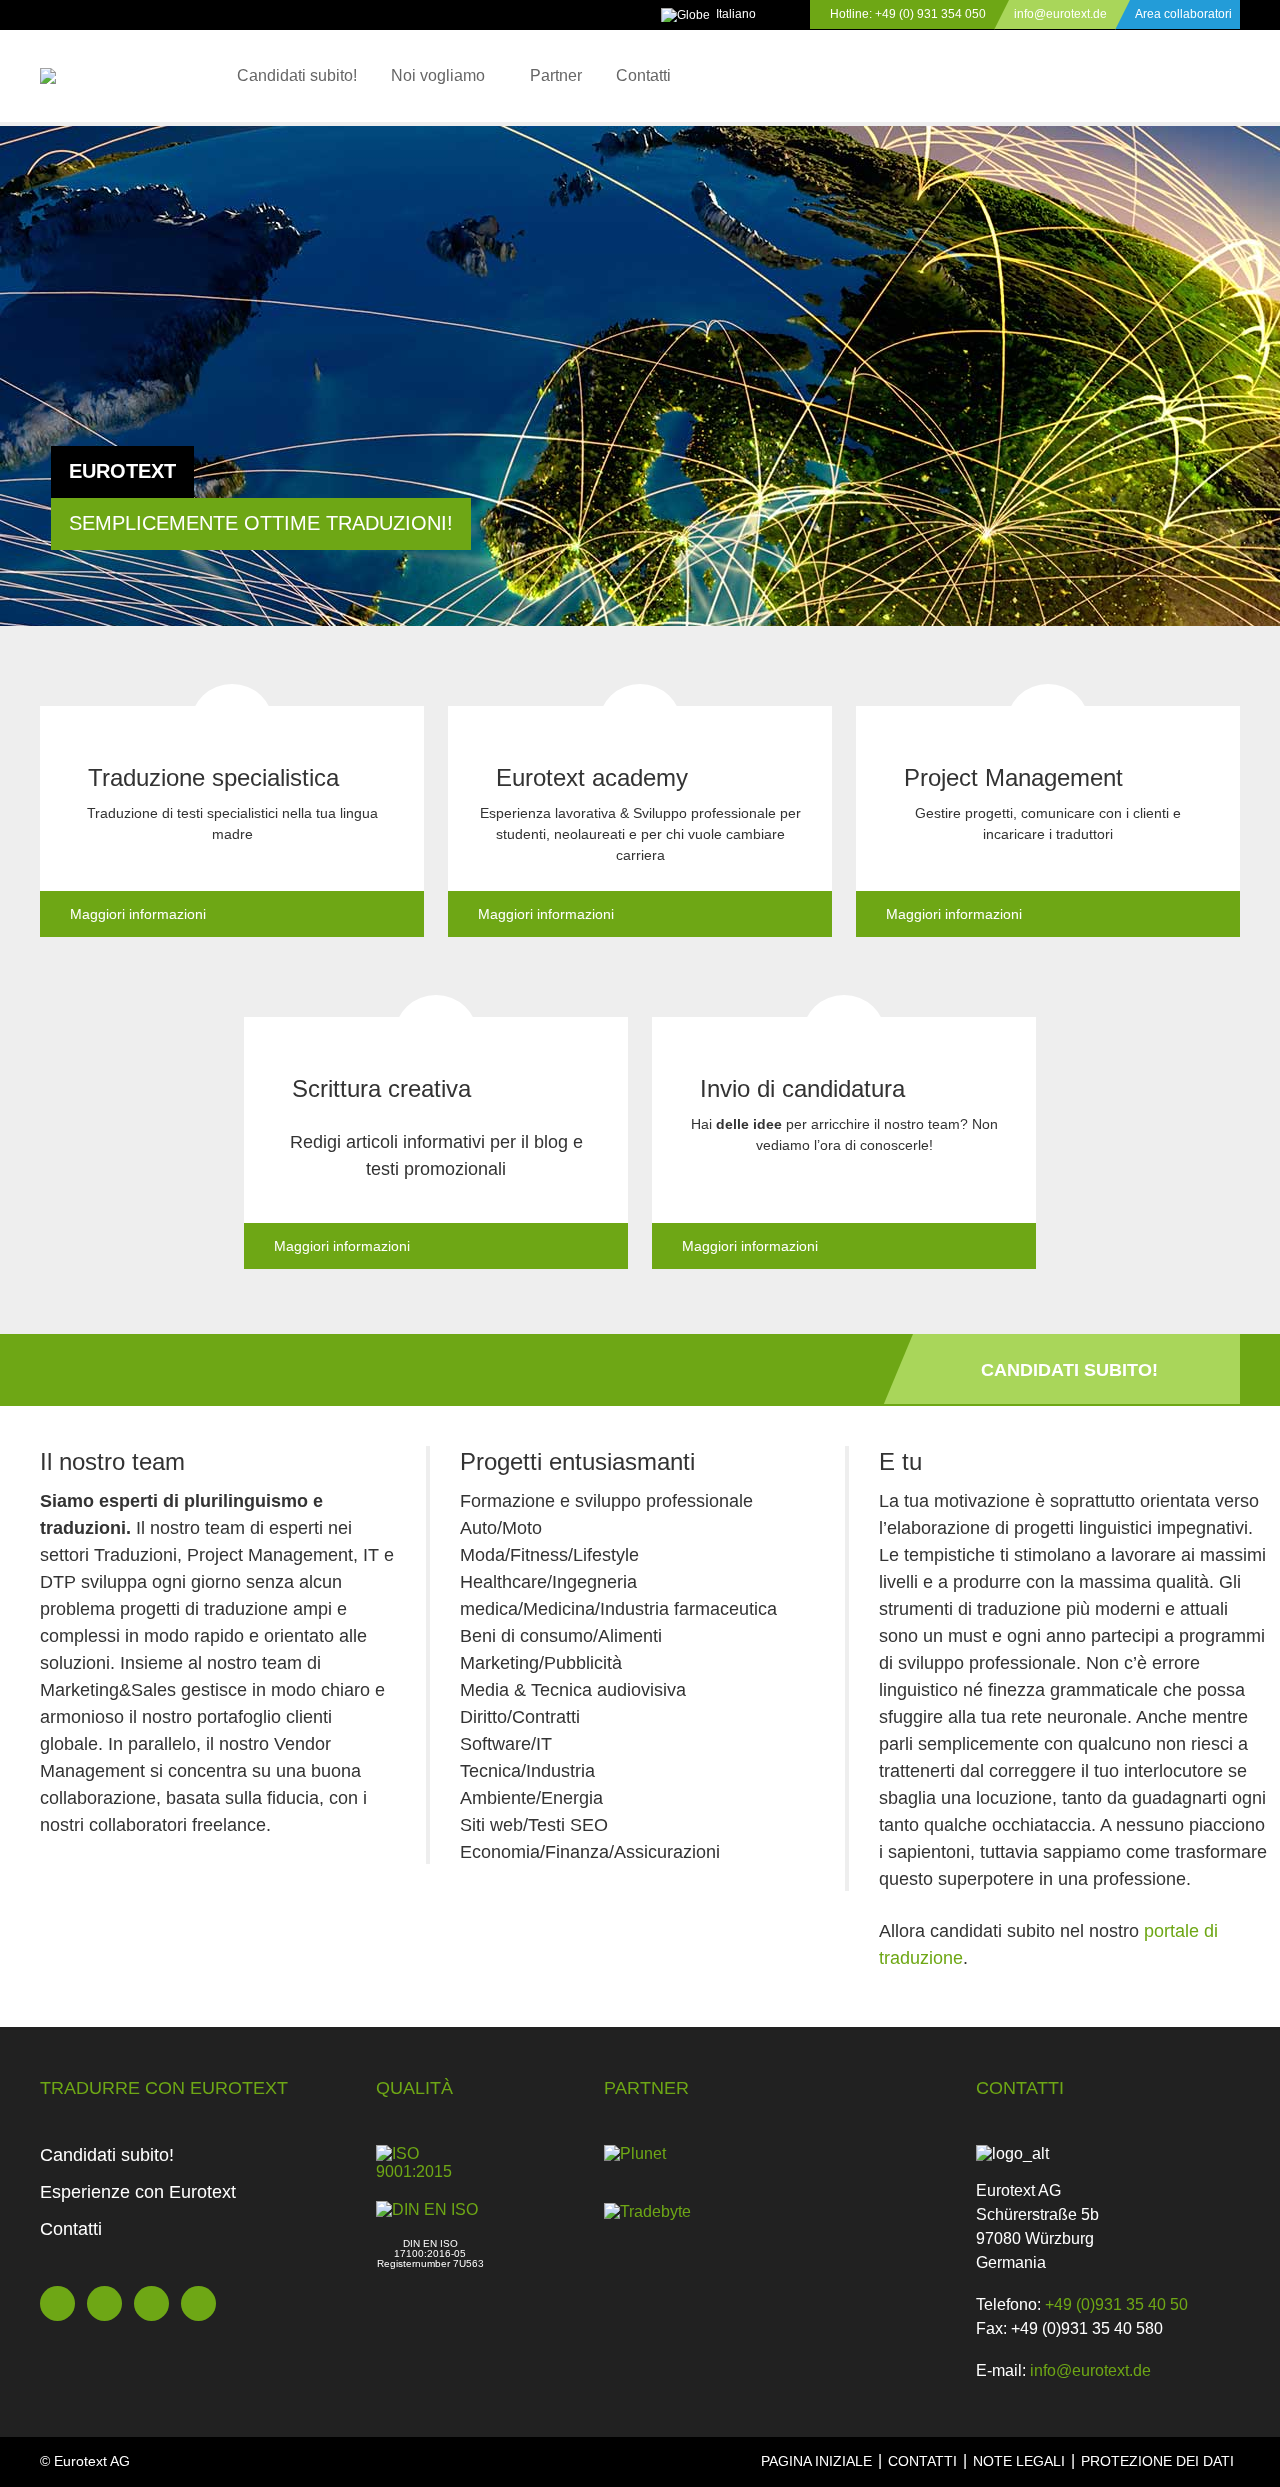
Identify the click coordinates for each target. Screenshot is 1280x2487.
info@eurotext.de (1060, 14)
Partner (556, 75)
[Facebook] (104, 2303)
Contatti (643, 75)
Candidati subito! (297, 75)
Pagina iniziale (816, 2461)
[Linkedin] (198, 2303)
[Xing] (151, 2303)
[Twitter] (57, 2303)
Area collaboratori (1183, 14)
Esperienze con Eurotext (138, 2192)
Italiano (736, 14)
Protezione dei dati (1157, 2461)
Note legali (1019, 2461)
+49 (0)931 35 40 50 (1116, 2304)
